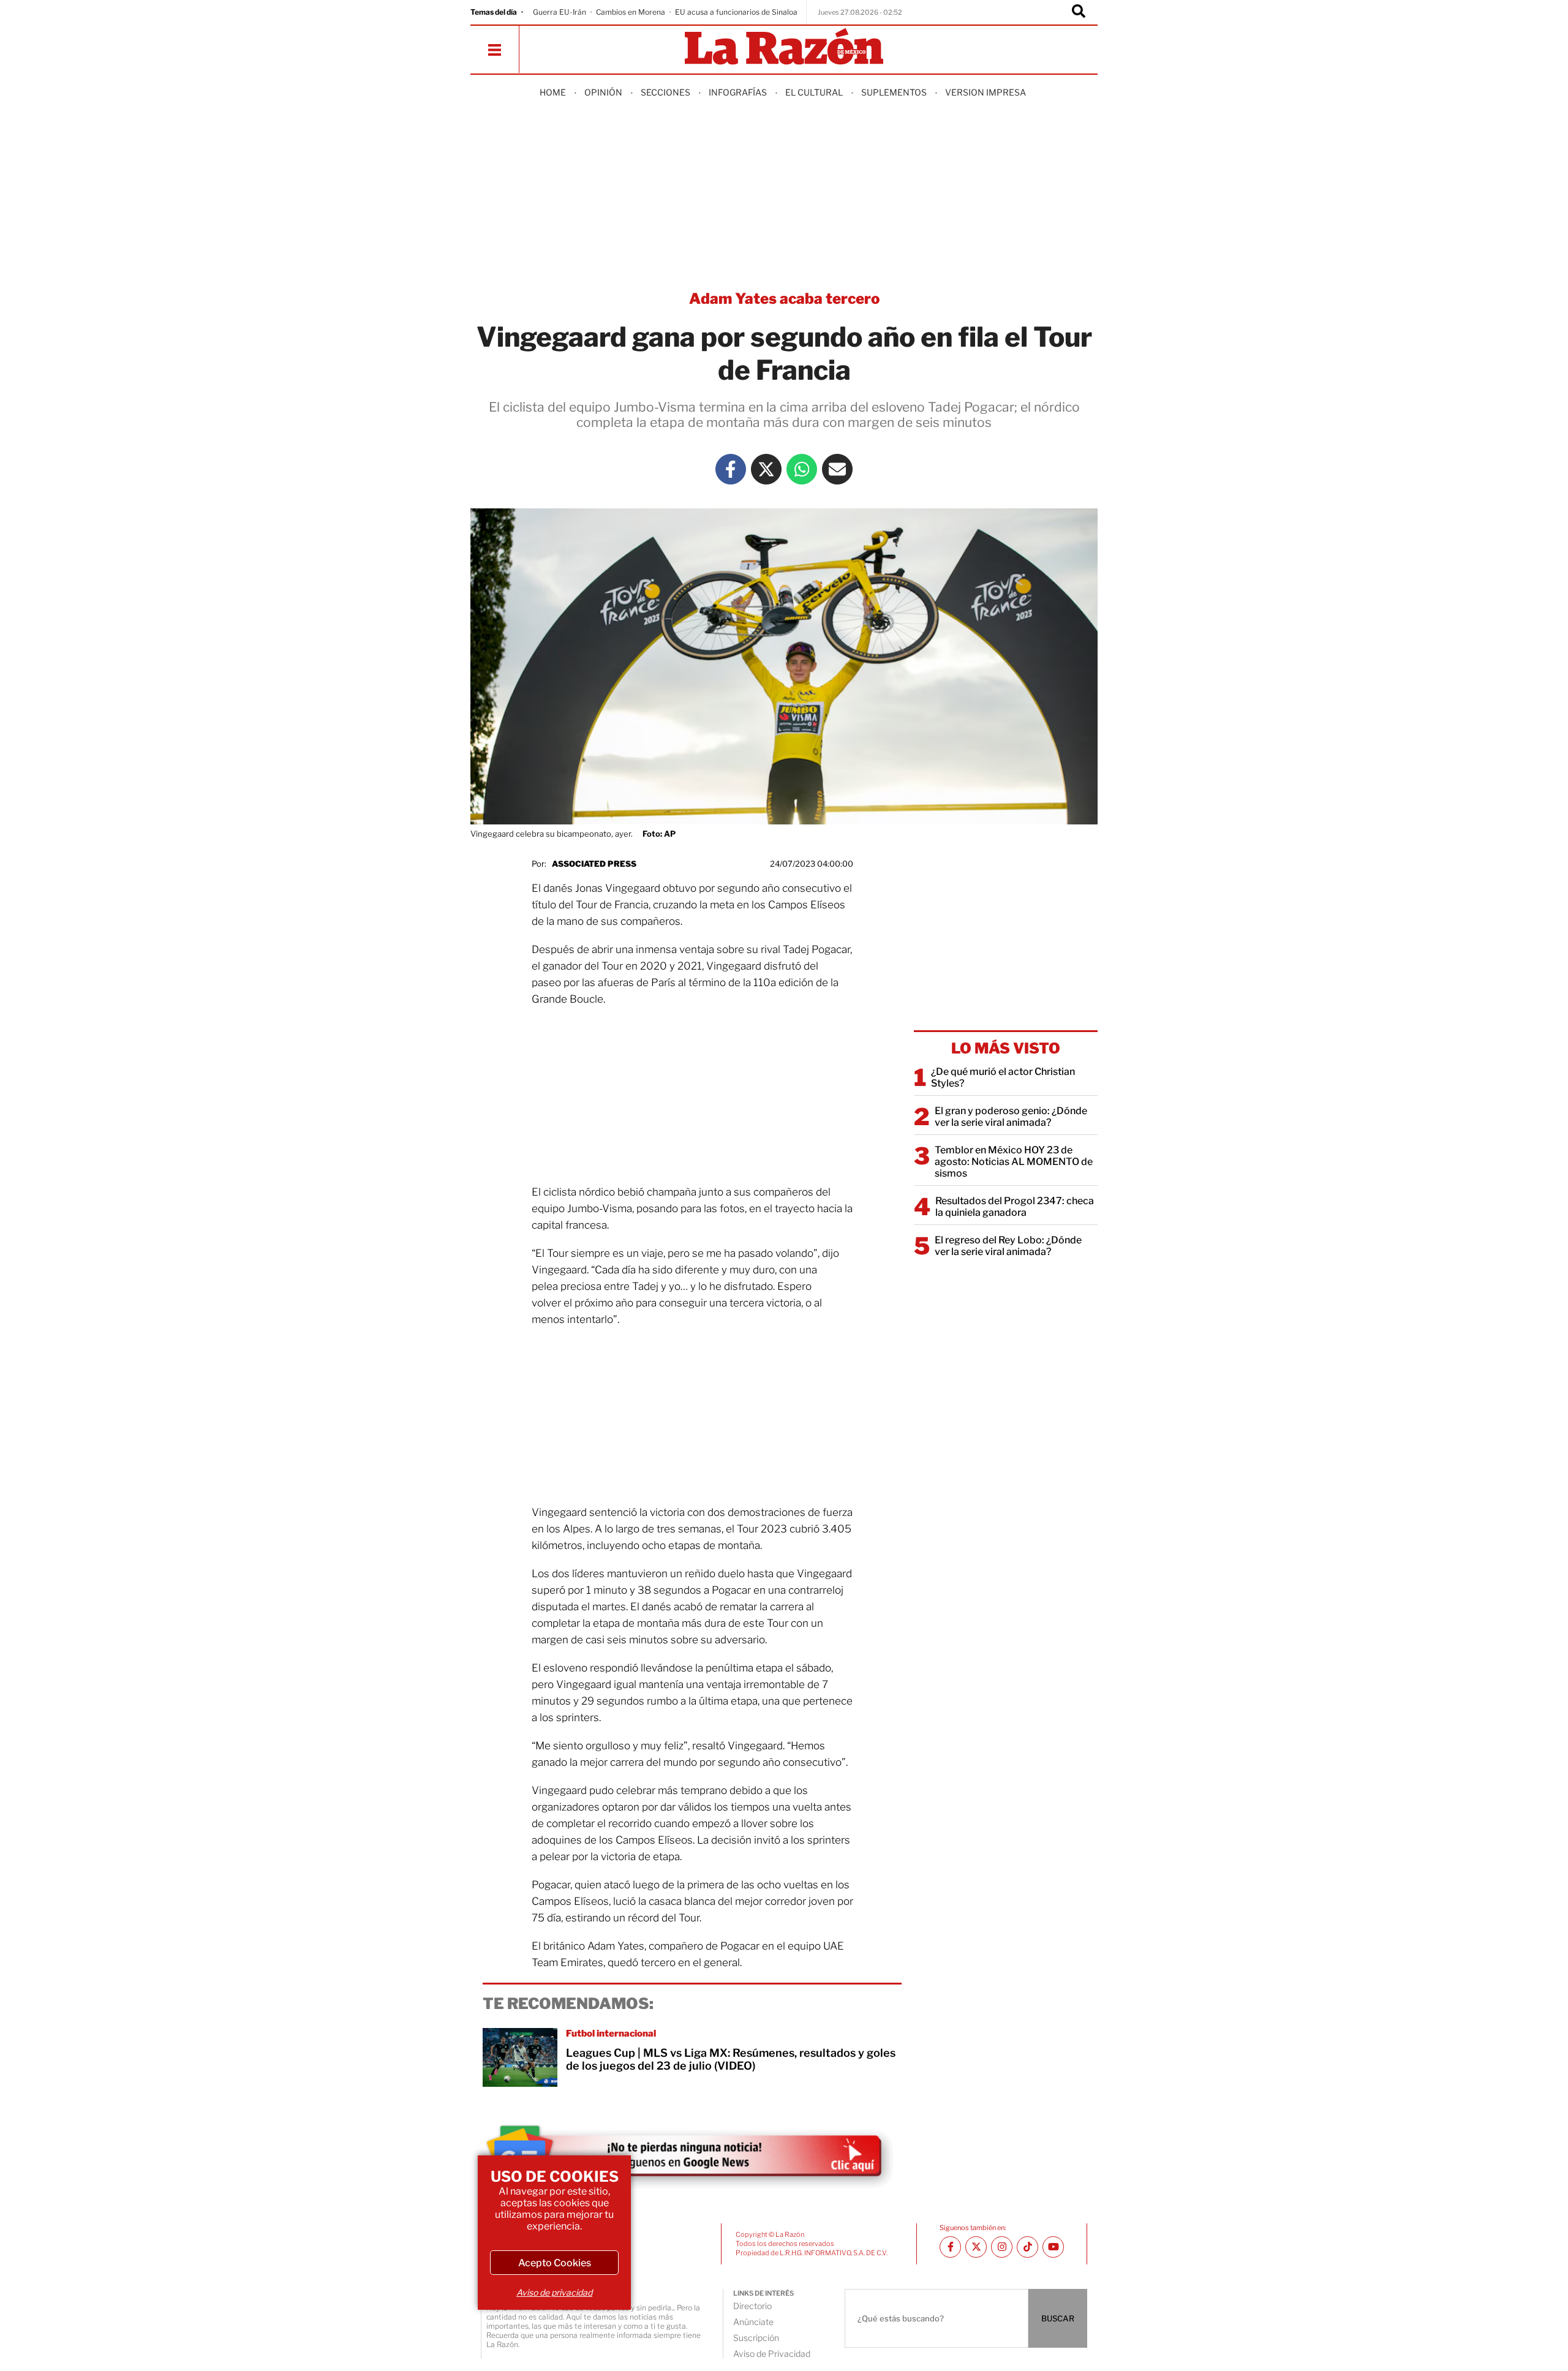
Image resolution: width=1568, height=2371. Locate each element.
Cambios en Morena (631, 12)
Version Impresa (986, 92)
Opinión (603, 92)
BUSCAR (1058, 2318)
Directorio (752, 2306)
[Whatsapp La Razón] (802, 469)
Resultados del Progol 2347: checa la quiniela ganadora (1015, 1207)
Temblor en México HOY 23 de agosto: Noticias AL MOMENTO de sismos (1014, 1162)
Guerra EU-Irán (560, 12)
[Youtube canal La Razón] (1053, 2247)
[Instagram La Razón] (1002, 2247)
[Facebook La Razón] (731, 469)
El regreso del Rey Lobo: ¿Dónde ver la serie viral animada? (1008, 1246)
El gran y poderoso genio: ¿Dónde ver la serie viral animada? (1011, 1117)
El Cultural (814, 92)
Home (553, 92)
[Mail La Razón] (837, 469)
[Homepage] (784, 47)
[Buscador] (1079, 12)
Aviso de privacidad (554, 2292)
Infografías (738, 92)
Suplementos (894, 92)
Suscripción (756, 2338)
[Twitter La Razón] (766, 469)
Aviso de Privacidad (772, 2354)
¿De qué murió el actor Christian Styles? (1003, 1077)
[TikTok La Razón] (1027, 2247)
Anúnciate (753, 2322)
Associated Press (594, 864)
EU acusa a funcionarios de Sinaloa (736, 12)
